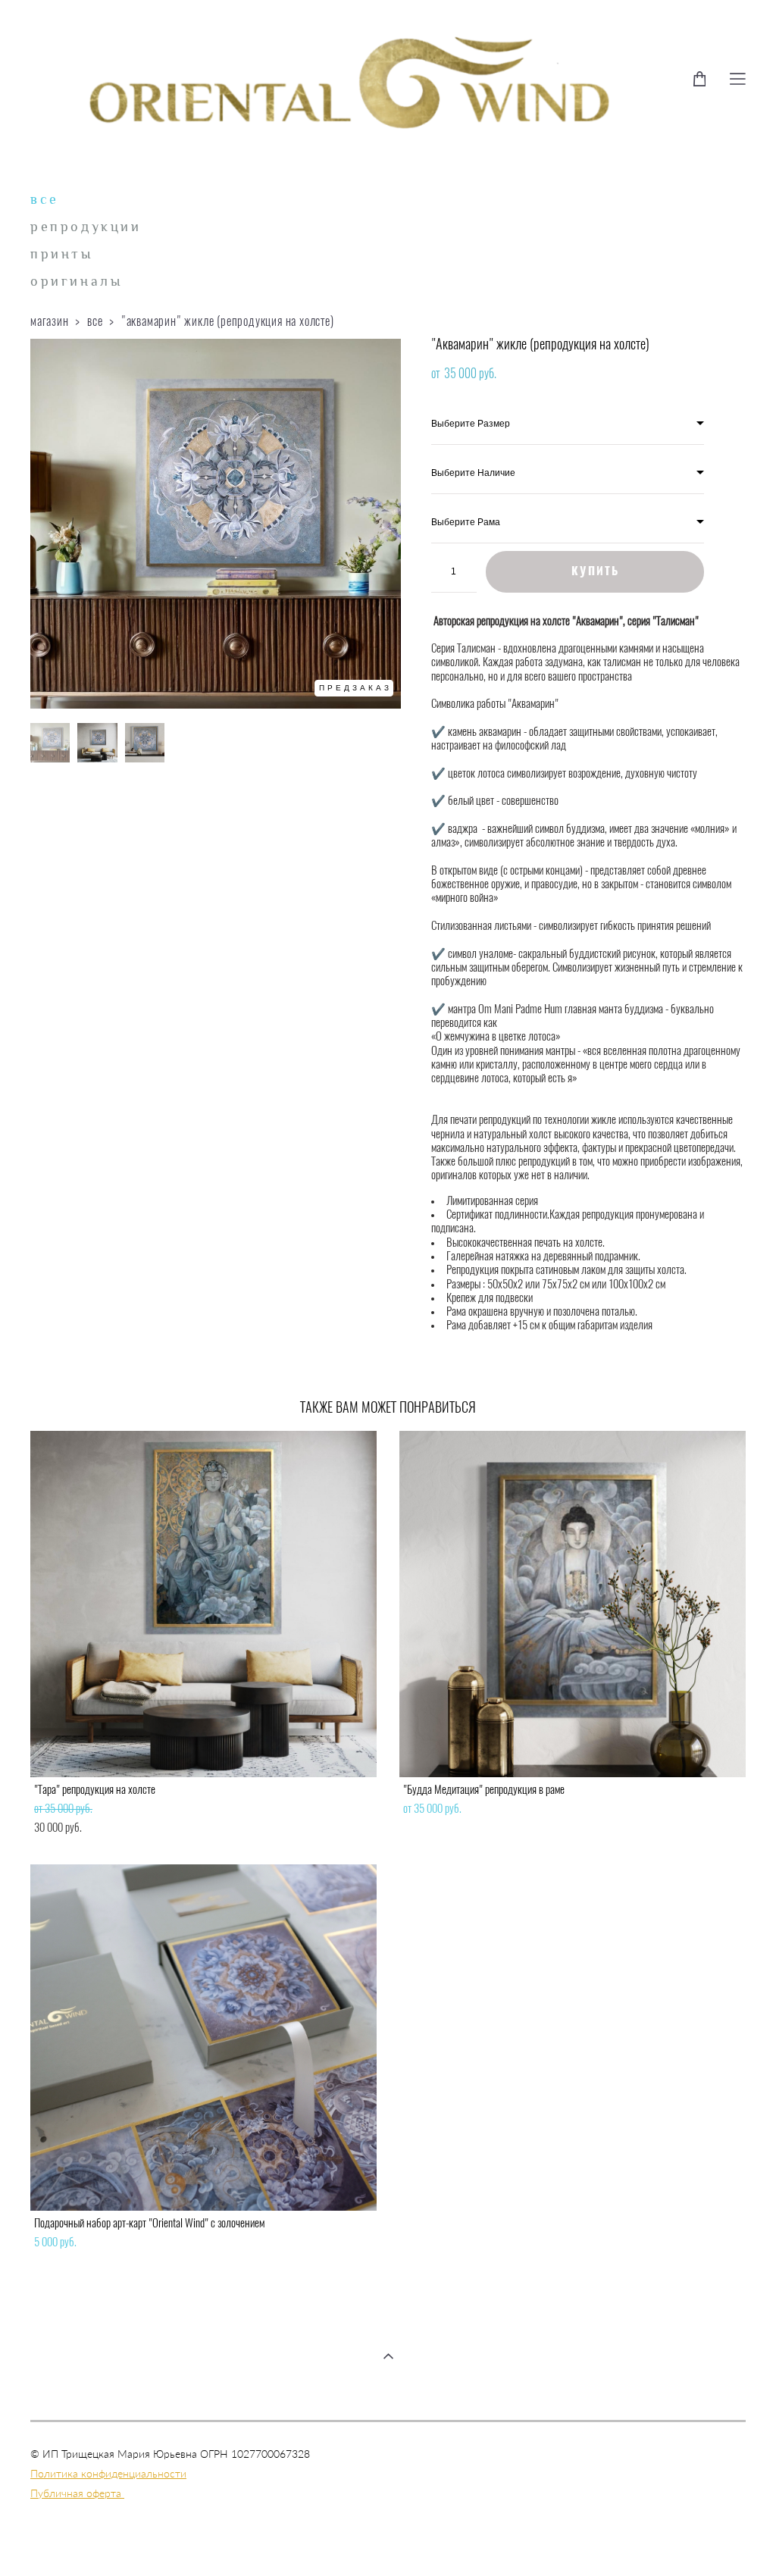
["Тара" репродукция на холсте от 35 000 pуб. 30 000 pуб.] (203, 1604)
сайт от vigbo (388, 2541)
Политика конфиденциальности (108, 2473)
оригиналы (76, 281)
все (45, 199)
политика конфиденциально (99, 2502)
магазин (50, 322)
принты (62, 254)
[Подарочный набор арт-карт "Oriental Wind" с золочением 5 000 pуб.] (203, 2038)
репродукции (86, 227)
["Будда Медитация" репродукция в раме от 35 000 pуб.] (573, 1604)
